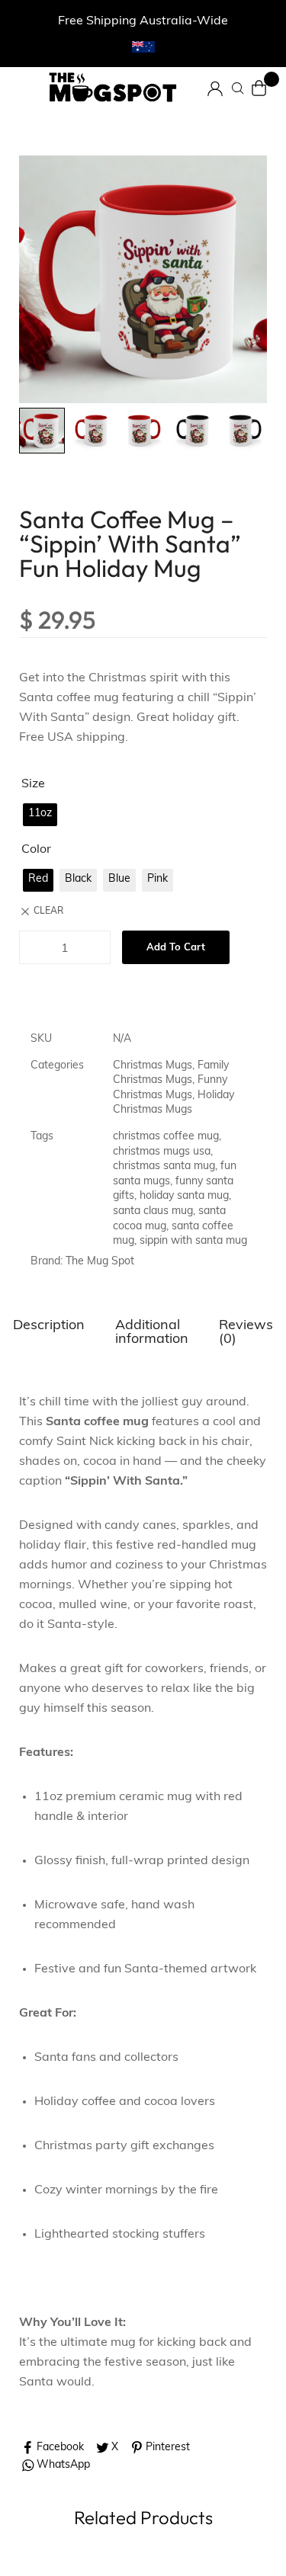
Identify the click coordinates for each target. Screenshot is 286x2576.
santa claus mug (153, 1211)
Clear (48, 912)
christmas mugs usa (162, 1152)
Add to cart (176, 948)
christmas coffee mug (166, 1137)
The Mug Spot (100, 1262)
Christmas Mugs (153, 1066)
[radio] (40, 815)
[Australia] (143, 47)
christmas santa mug (164, 1166)
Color (36, 850)
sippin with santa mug (193, 1241)
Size (33, 784)
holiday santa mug (184, 1196)
